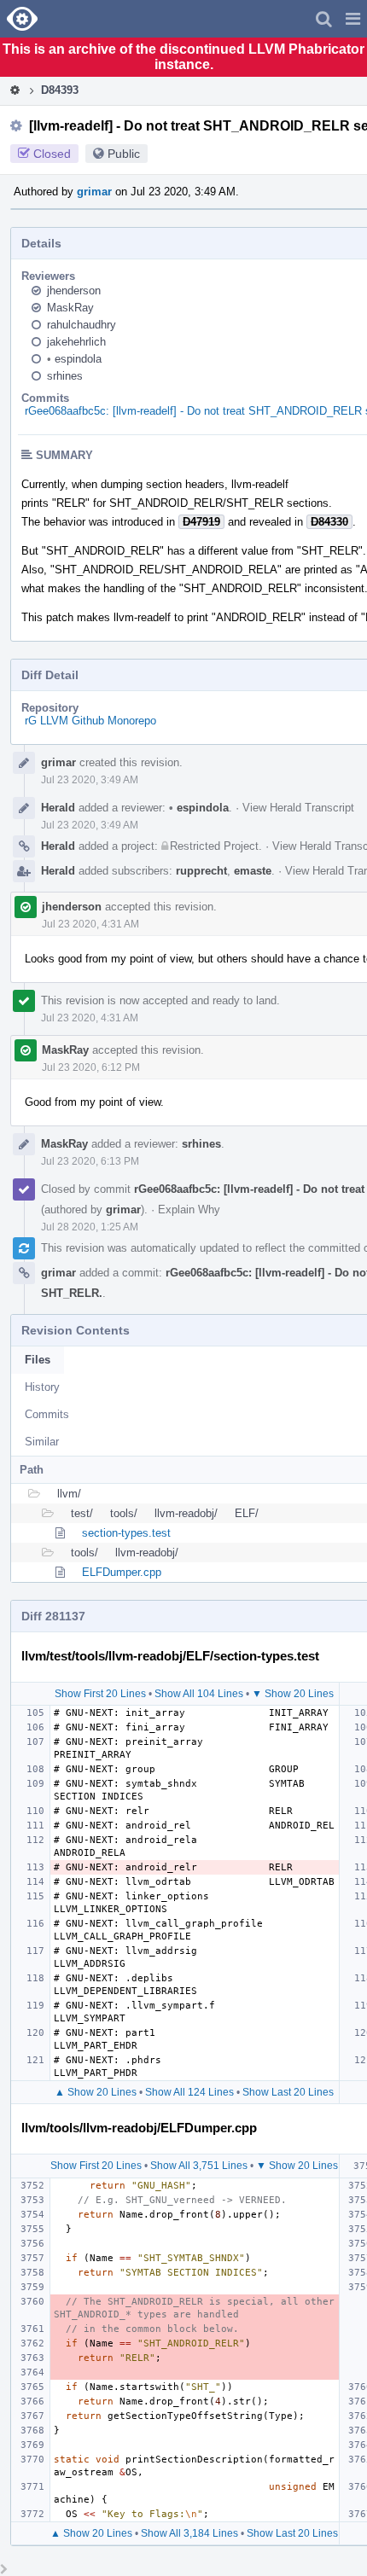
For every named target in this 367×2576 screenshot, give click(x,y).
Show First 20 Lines (100, 1694)
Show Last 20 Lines (288, 2092)
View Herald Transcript (298, 808)
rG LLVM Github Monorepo (90, 721)
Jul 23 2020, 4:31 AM (90, 924)
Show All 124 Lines (189, 2092)
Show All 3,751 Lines (199, 2166)
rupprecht (201, 871)
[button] (353, 19)
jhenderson (74, 291)
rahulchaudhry (82, 325)
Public (124, 154)
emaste (253, 871)
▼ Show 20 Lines (293, 1694)
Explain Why (189, 1209)
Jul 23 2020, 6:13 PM (90, 1161)
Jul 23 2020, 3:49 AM (90, 780)
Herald (58, 808)
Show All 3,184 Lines (189, 2533)
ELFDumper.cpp (122, 1572)
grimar (94, 192)
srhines (65, 376)
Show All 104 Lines (199, 1694)
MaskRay (70, 308)
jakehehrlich (76, 342)
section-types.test (126, 1533)
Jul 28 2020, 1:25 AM (90, 1227)
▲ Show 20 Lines (96, 2092)
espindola (74, 359)
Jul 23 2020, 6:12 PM (91, 1067)
